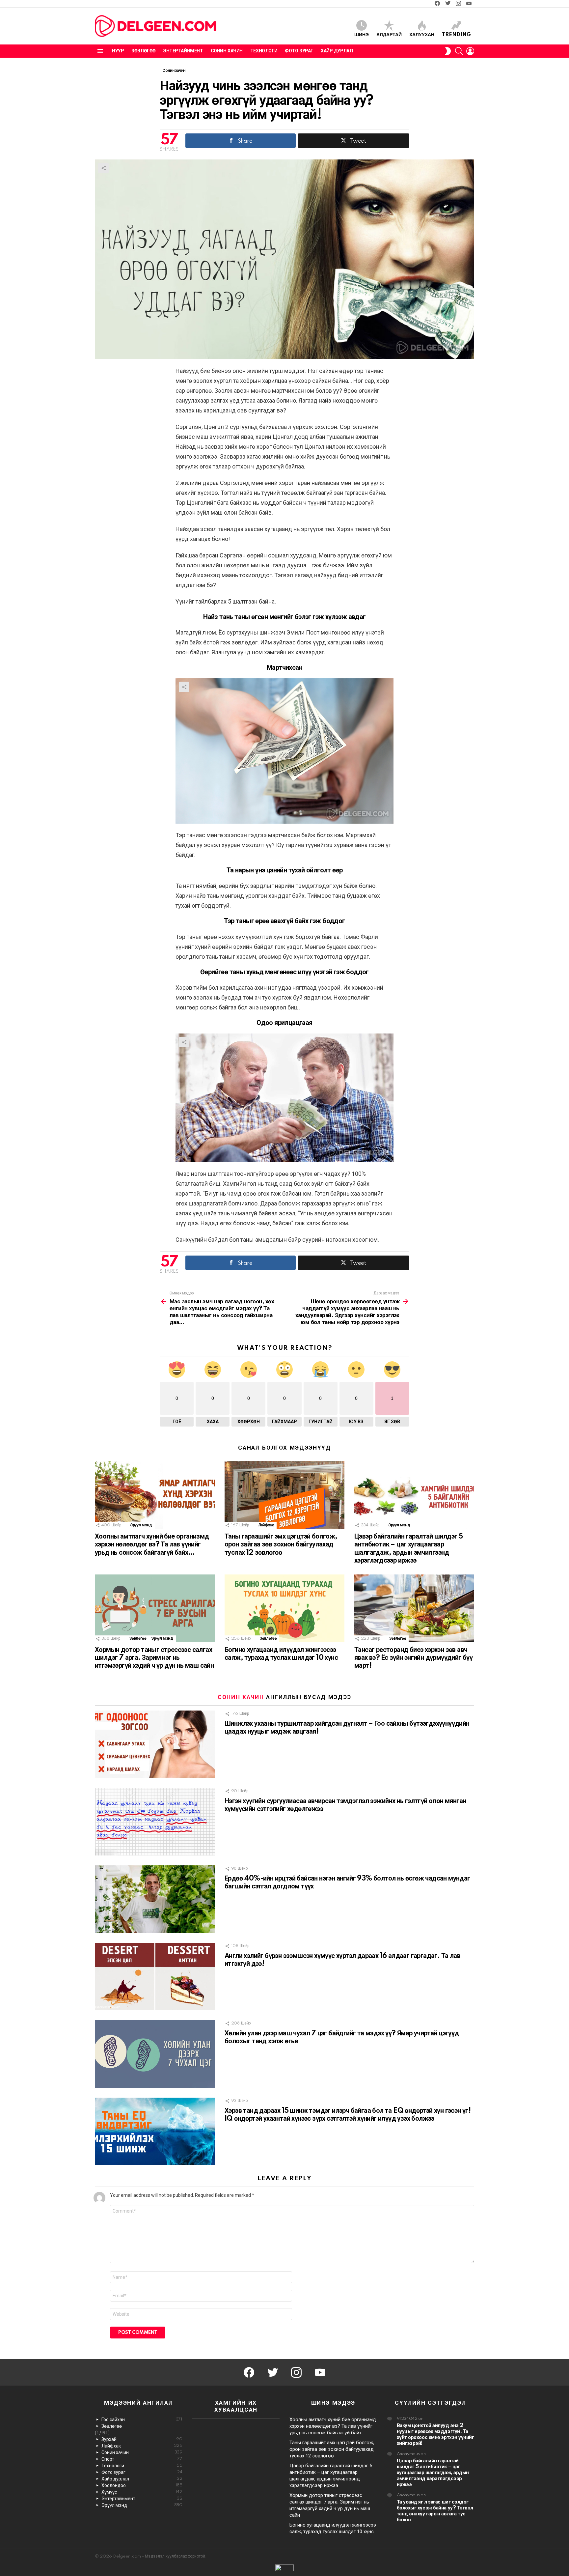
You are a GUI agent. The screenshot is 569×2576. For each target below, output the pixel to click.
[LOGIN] (470, 51)
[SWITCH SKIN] (448, 51)
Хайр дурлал (337, 51)
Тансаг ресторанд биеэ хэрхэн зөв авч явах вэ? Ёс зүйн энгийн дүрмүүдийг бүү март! (413, 1658)
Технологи (264, 51)
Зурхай (142, 2439)
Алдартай (389, 35)
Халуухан (422, 35)
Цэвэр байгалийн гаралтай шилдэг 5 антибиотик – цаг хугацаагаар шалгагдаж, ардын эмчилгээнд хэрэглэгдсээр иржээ (433, 2473)
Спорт (142, 2459)
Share (103, 168)
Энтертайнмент (183, 51)
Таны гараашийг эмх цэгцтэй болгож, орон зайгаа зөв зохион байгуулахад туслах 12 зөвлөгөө (281, 1544)
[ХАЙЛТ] (459, 51)
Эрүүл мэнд (141, 1525)
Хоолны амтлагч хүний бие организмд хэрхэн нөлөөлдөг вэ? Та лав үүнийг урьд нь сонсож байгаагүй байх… (152, 1544)
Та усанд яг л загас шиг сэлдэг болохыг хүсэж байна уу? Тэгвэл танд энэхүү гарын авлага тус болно (435, 2511)
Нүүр (118, 51)
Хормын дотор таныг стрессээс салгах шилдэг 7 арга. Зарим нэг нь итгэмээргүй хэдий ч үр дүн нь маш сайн (154, 1658)
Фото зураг (299, 51)
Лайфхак (266, 1525)
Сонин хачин (227, 51)
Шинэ (362, 35)
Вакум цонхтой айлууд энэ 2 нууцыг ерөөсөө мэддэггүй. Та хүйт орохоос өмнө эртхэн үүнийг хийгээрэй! (435, 2434)
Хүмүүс (142, 2492)
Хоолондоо (142, 2485)
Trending (456, 35)
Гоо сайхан (142, 2420)
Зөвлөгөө (144, 51)
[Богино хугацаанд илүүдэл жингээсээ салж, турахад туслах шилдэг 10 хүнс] (284, 1608)
